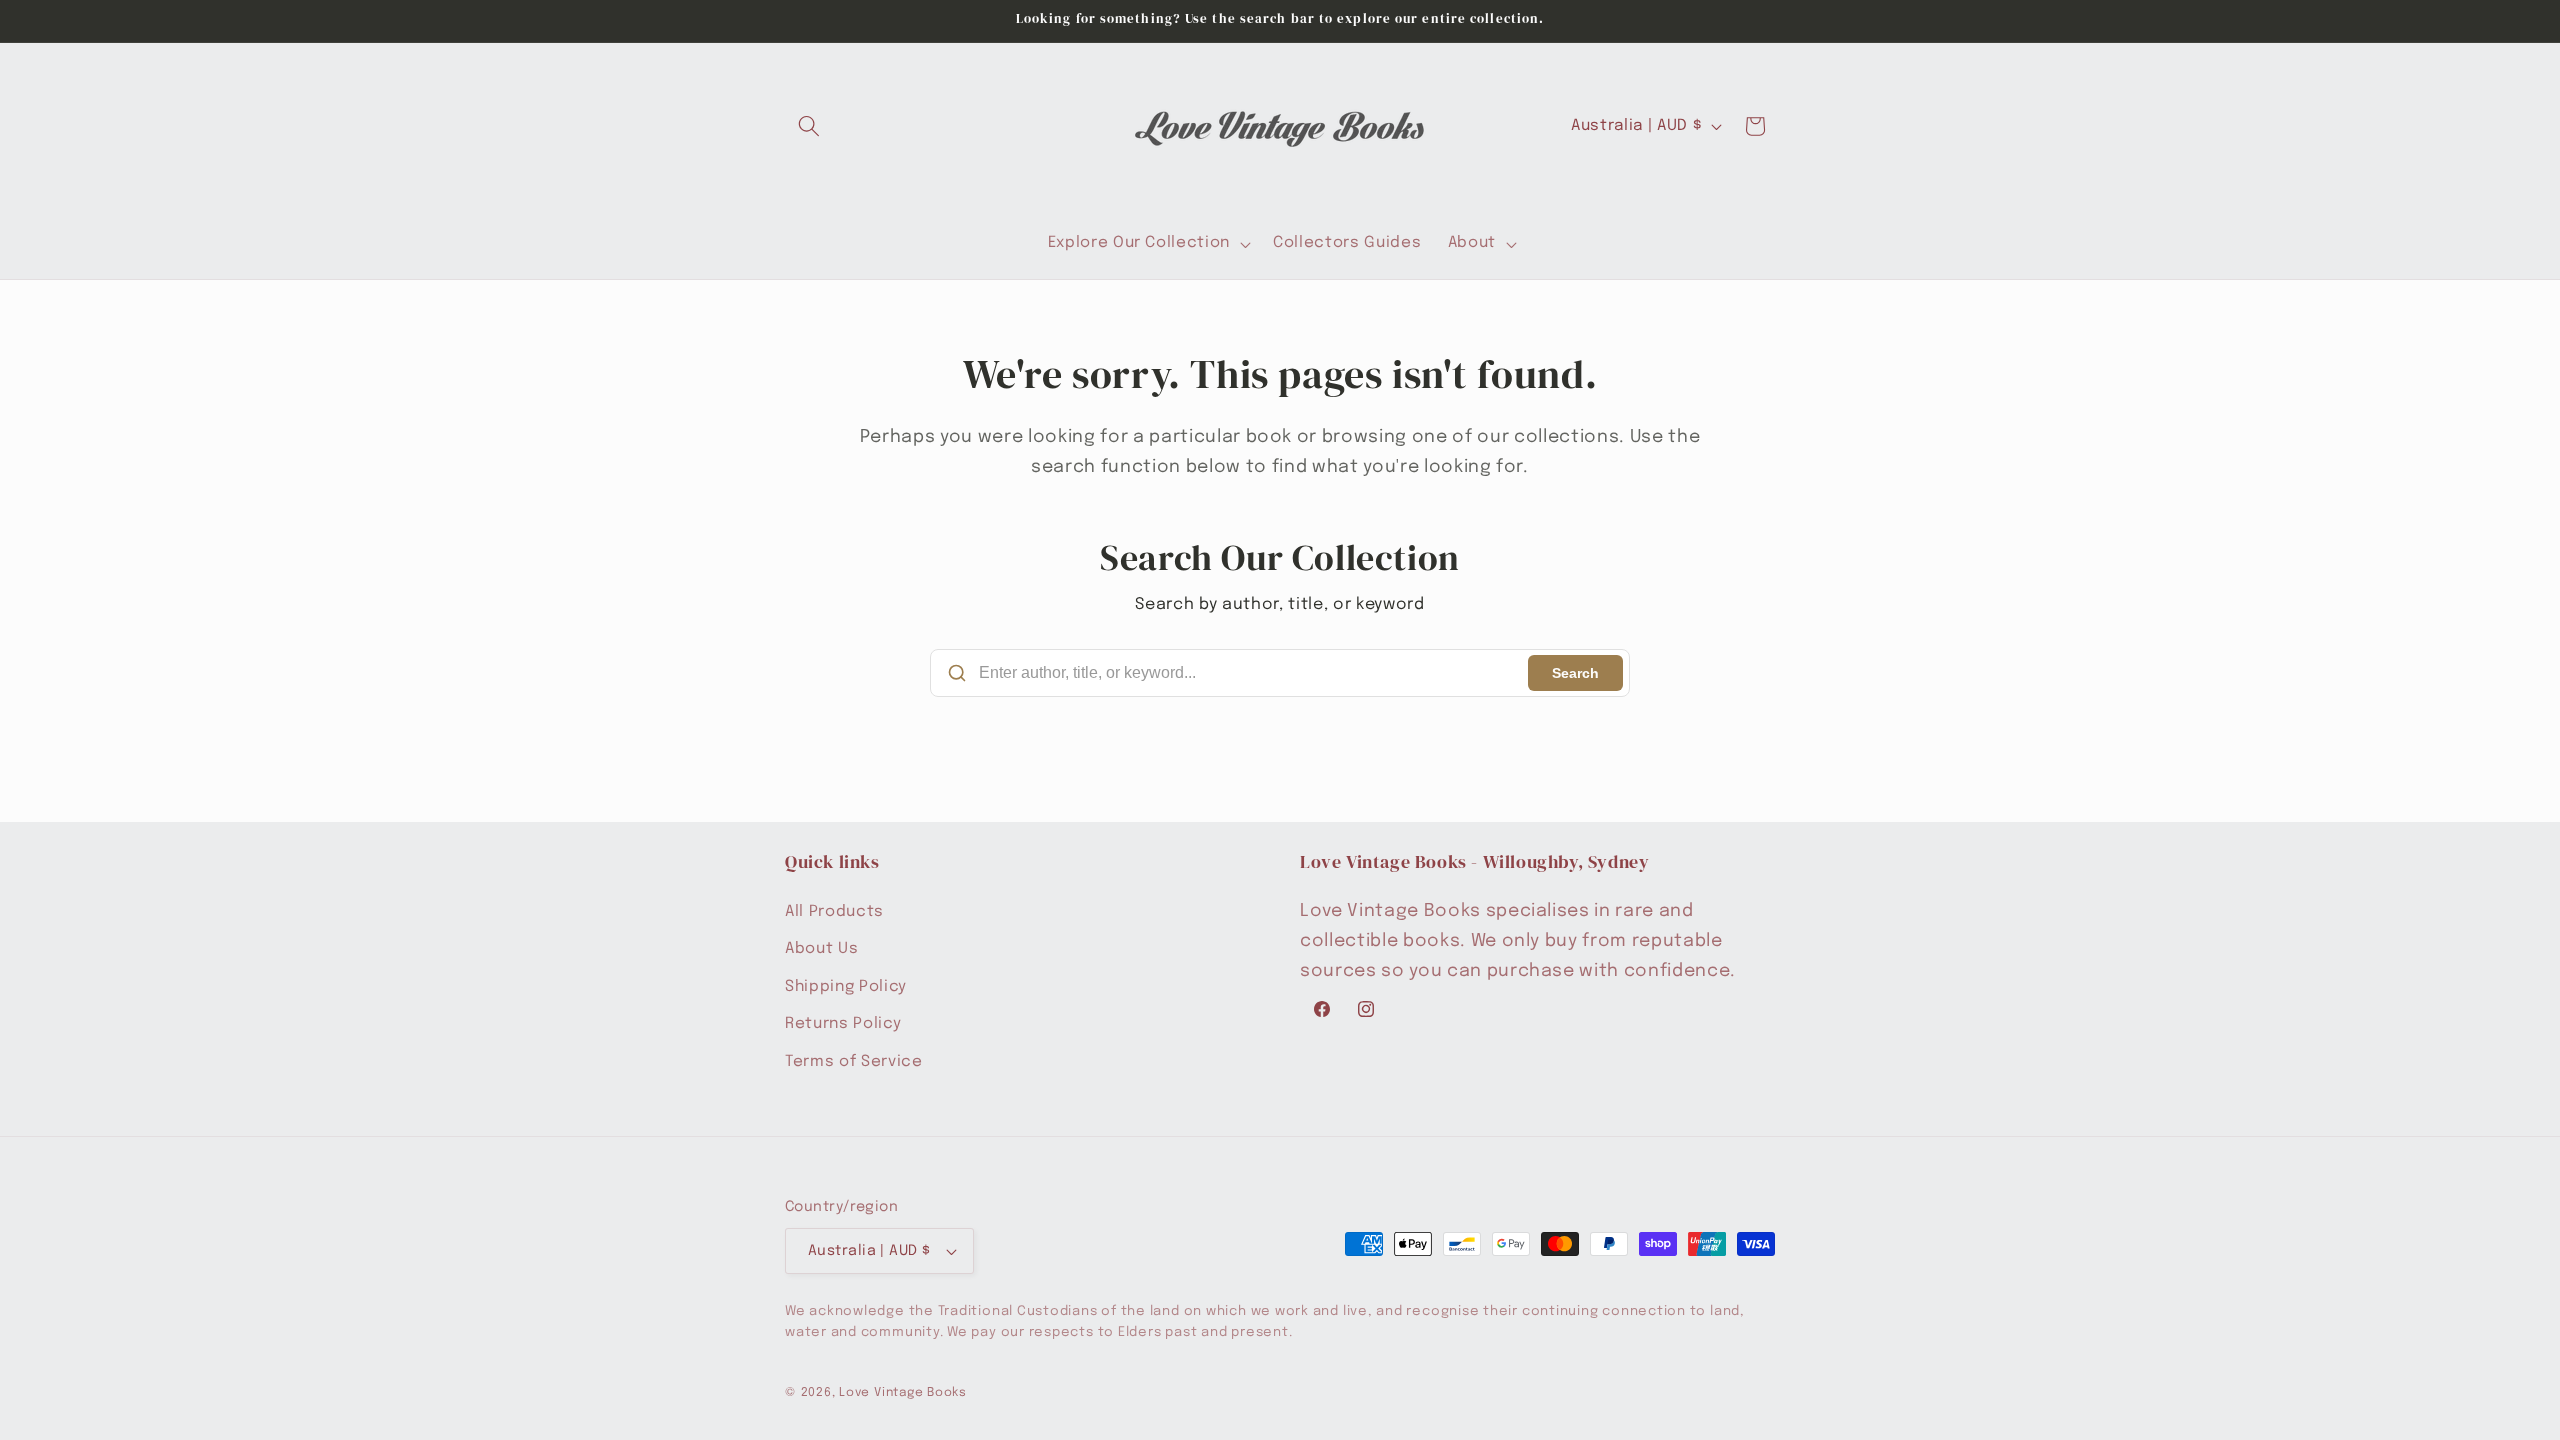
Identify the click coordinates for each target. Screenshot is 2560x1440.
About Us (821, 949)
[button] (809, 126)
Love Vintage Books (903, 1392)
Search (1575, 673)
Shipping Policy (846, 987)
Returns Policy (843, 1024)
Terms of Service (854, 1062)
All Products (834, 912)
